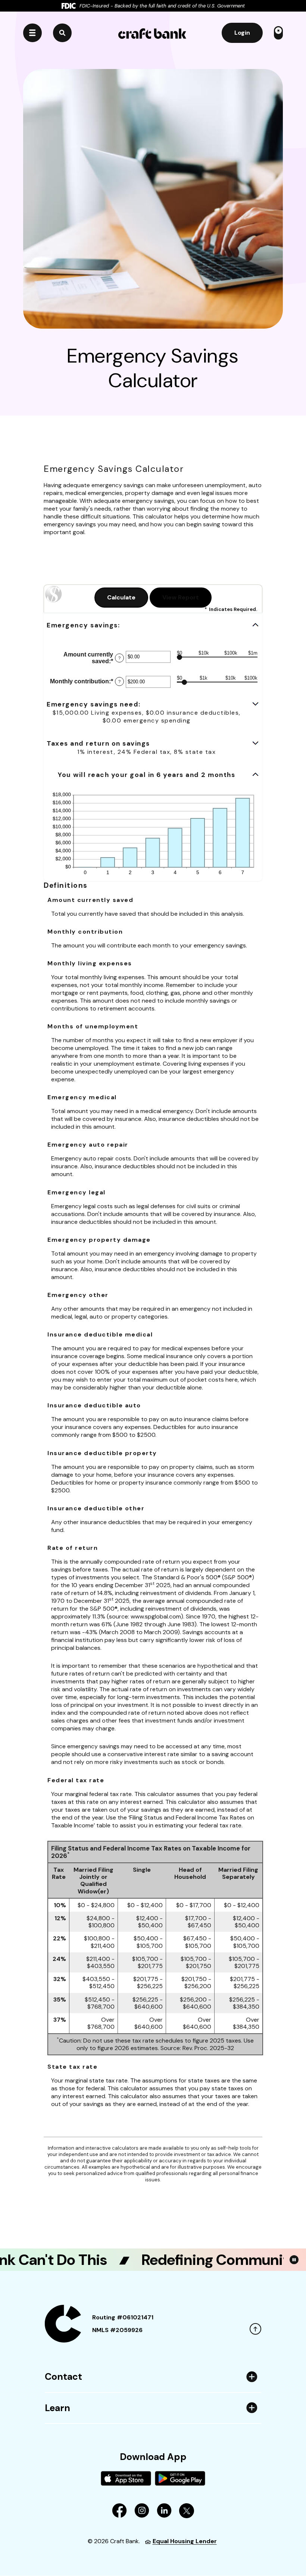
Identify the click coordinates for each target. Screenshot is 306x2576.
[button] (153, 625)
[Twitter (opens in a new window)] (187, 2510)
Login (242, 33)
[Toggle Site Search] (62, 33)
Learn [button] (57, 2408)
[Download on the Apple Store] (126, 2478)
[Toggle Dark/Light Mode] (278, 33)
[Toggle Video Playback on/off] (294, 2260)
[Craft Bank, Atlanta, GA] (152, 33)
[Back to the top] (255, 2329)
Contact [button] (63, 2377)
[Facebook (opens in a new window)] (119, 2510)
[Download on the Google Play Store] (180, 2478)
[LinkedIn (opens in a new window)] (164, 2510)
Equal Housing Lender (185, 2541)
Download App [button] (153, 2457)
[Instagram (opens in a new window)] (142, 2510)
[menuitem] (153, 2474)
